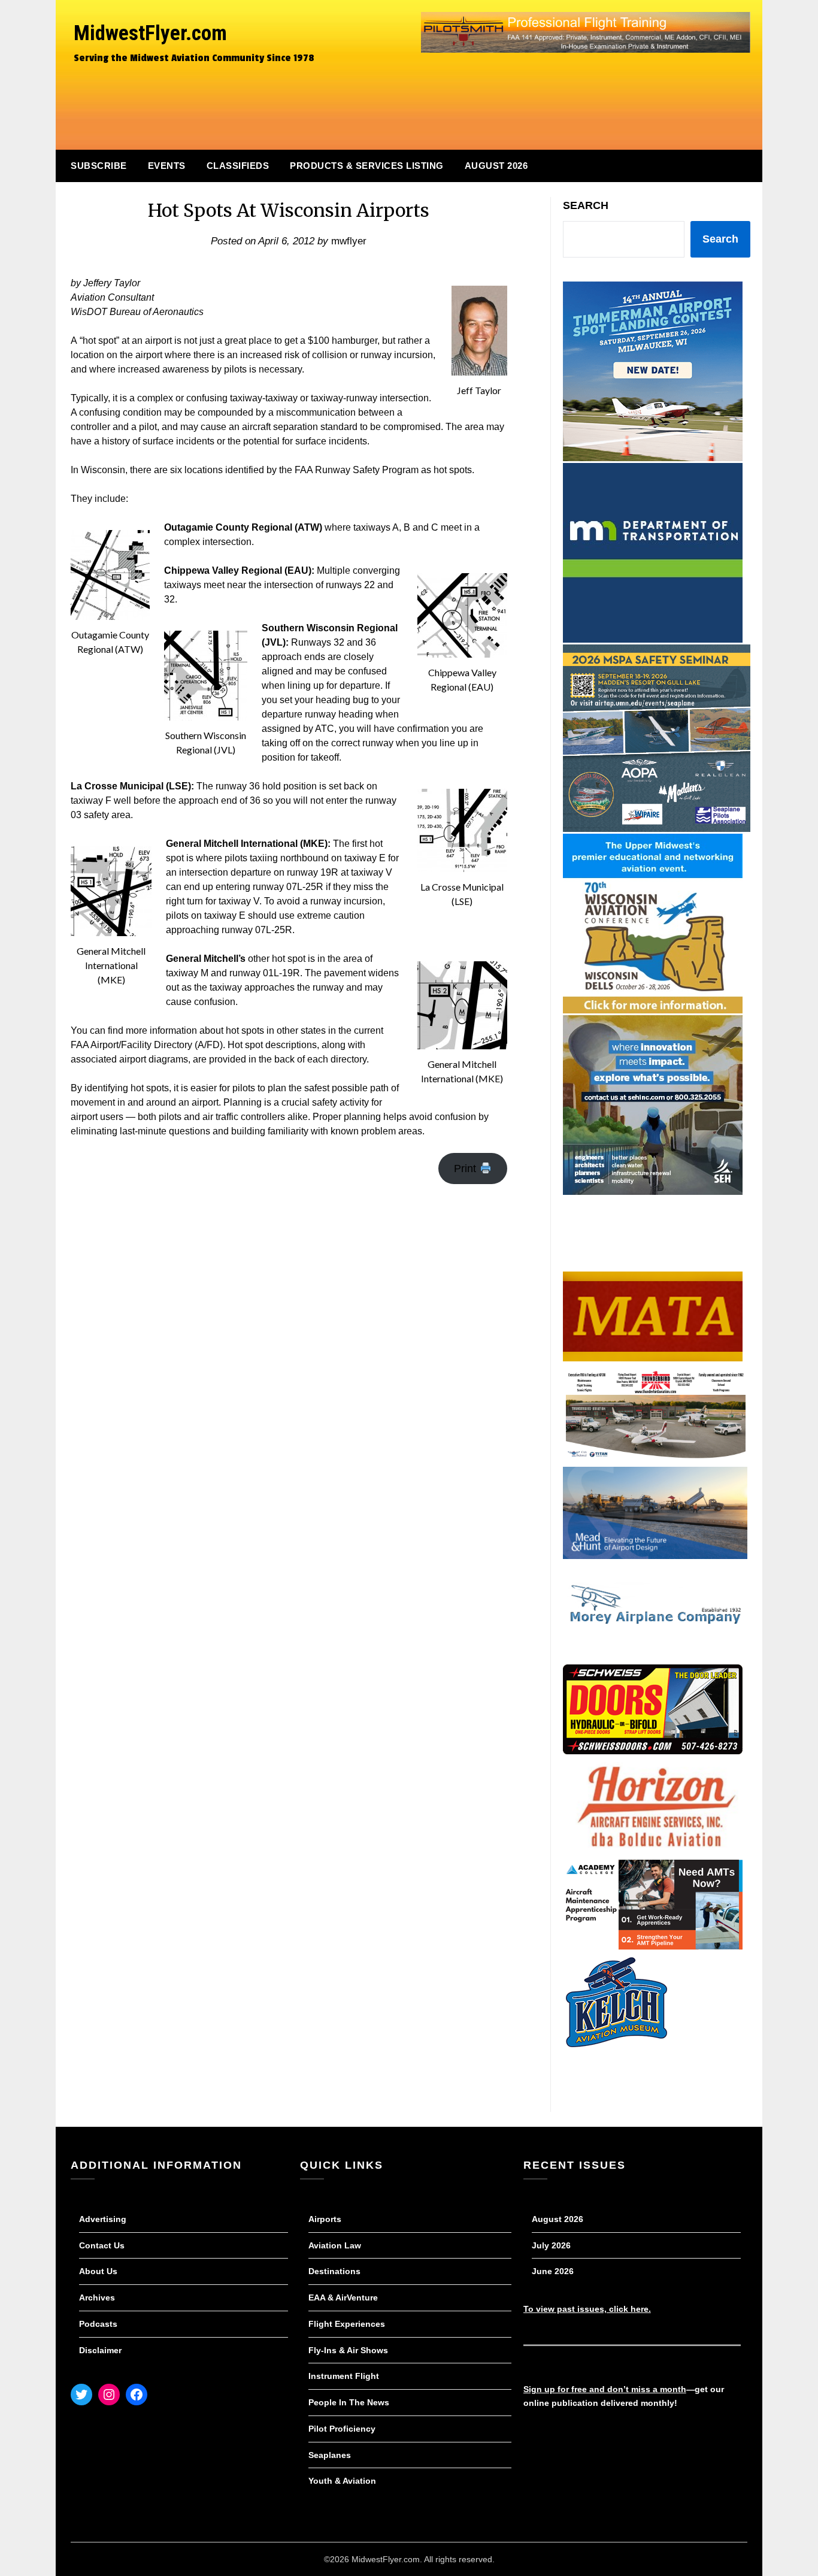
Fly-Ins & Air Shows (348, 2350)
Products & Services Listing (367, 166)
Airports (325, 2219)
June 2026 (553, 2271)
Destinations (334, 2271)
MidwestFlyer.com (150, 33)
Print (466, 1169)
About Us (98, 2271)
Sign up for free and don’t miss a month (605, 2389)
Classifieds (238, 166)
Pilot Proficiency (342, 2429)
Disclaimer (100, 2350)
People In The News (349, 2402)
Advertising (103, 2219)
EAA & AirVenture (343, 2297)
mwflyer (349, 241)
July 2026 (551, 2245)
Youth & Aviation (342, 2481)
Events (167, 166)
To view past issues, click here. (587, 2309)
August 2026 (496, 166)
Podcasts (98, 2324)
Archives (97, 2297)
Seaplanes (330, 2455)
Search (586, 205)
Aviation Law (335, 2245)
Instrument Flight (344, 2376)
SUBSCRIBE (99, 166)
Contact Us (102, 2245)
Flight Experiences (347, 2324)
